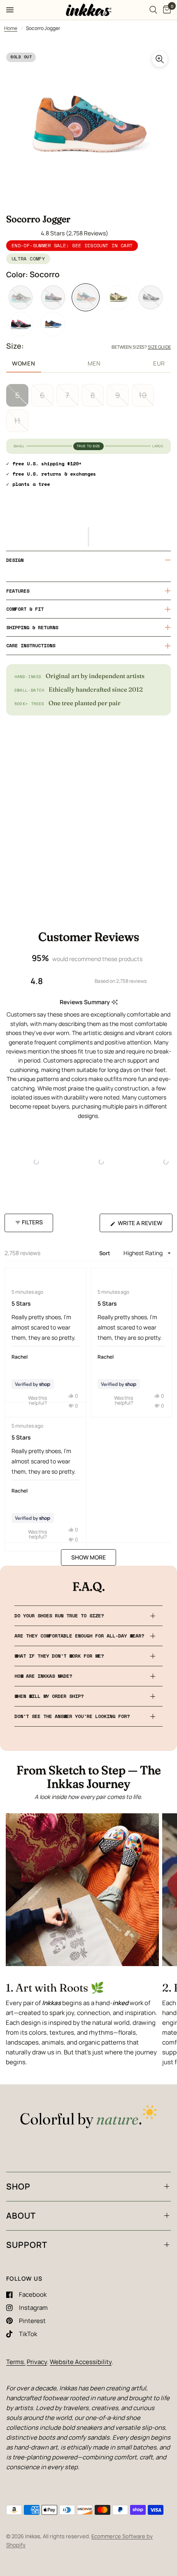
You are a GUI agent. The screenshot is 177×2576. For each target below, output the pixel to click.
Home (11, 28)
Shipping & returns (32, 627)
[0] (165, 10)
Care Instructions (31, 645)
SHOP (18, 2186)
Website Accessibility (81, 2362)
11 (17, 421)
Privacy (37, 2362)
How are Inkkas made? (43, 1676)
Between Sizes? (141, 347)
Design (15, 560)
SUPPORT (27, 2245)
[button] (88, 537)
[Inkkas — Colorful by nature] (88, 2117)
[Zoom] (160, 59)
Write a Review (142, 1225)
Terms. (16, 2362)
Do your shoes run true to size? (59, 1616)
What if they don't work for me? (59, 1656)
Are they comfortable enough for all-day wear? (79, 1636)
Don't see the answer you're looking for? (72, 1716)
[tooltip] (115, 1002)
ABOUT (21, 2216)
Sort (106, 1253)
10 (143, 395)
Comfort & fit (25, 609)
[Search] (153, 10)
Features (18, 591)
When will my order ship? (49, 1696)
